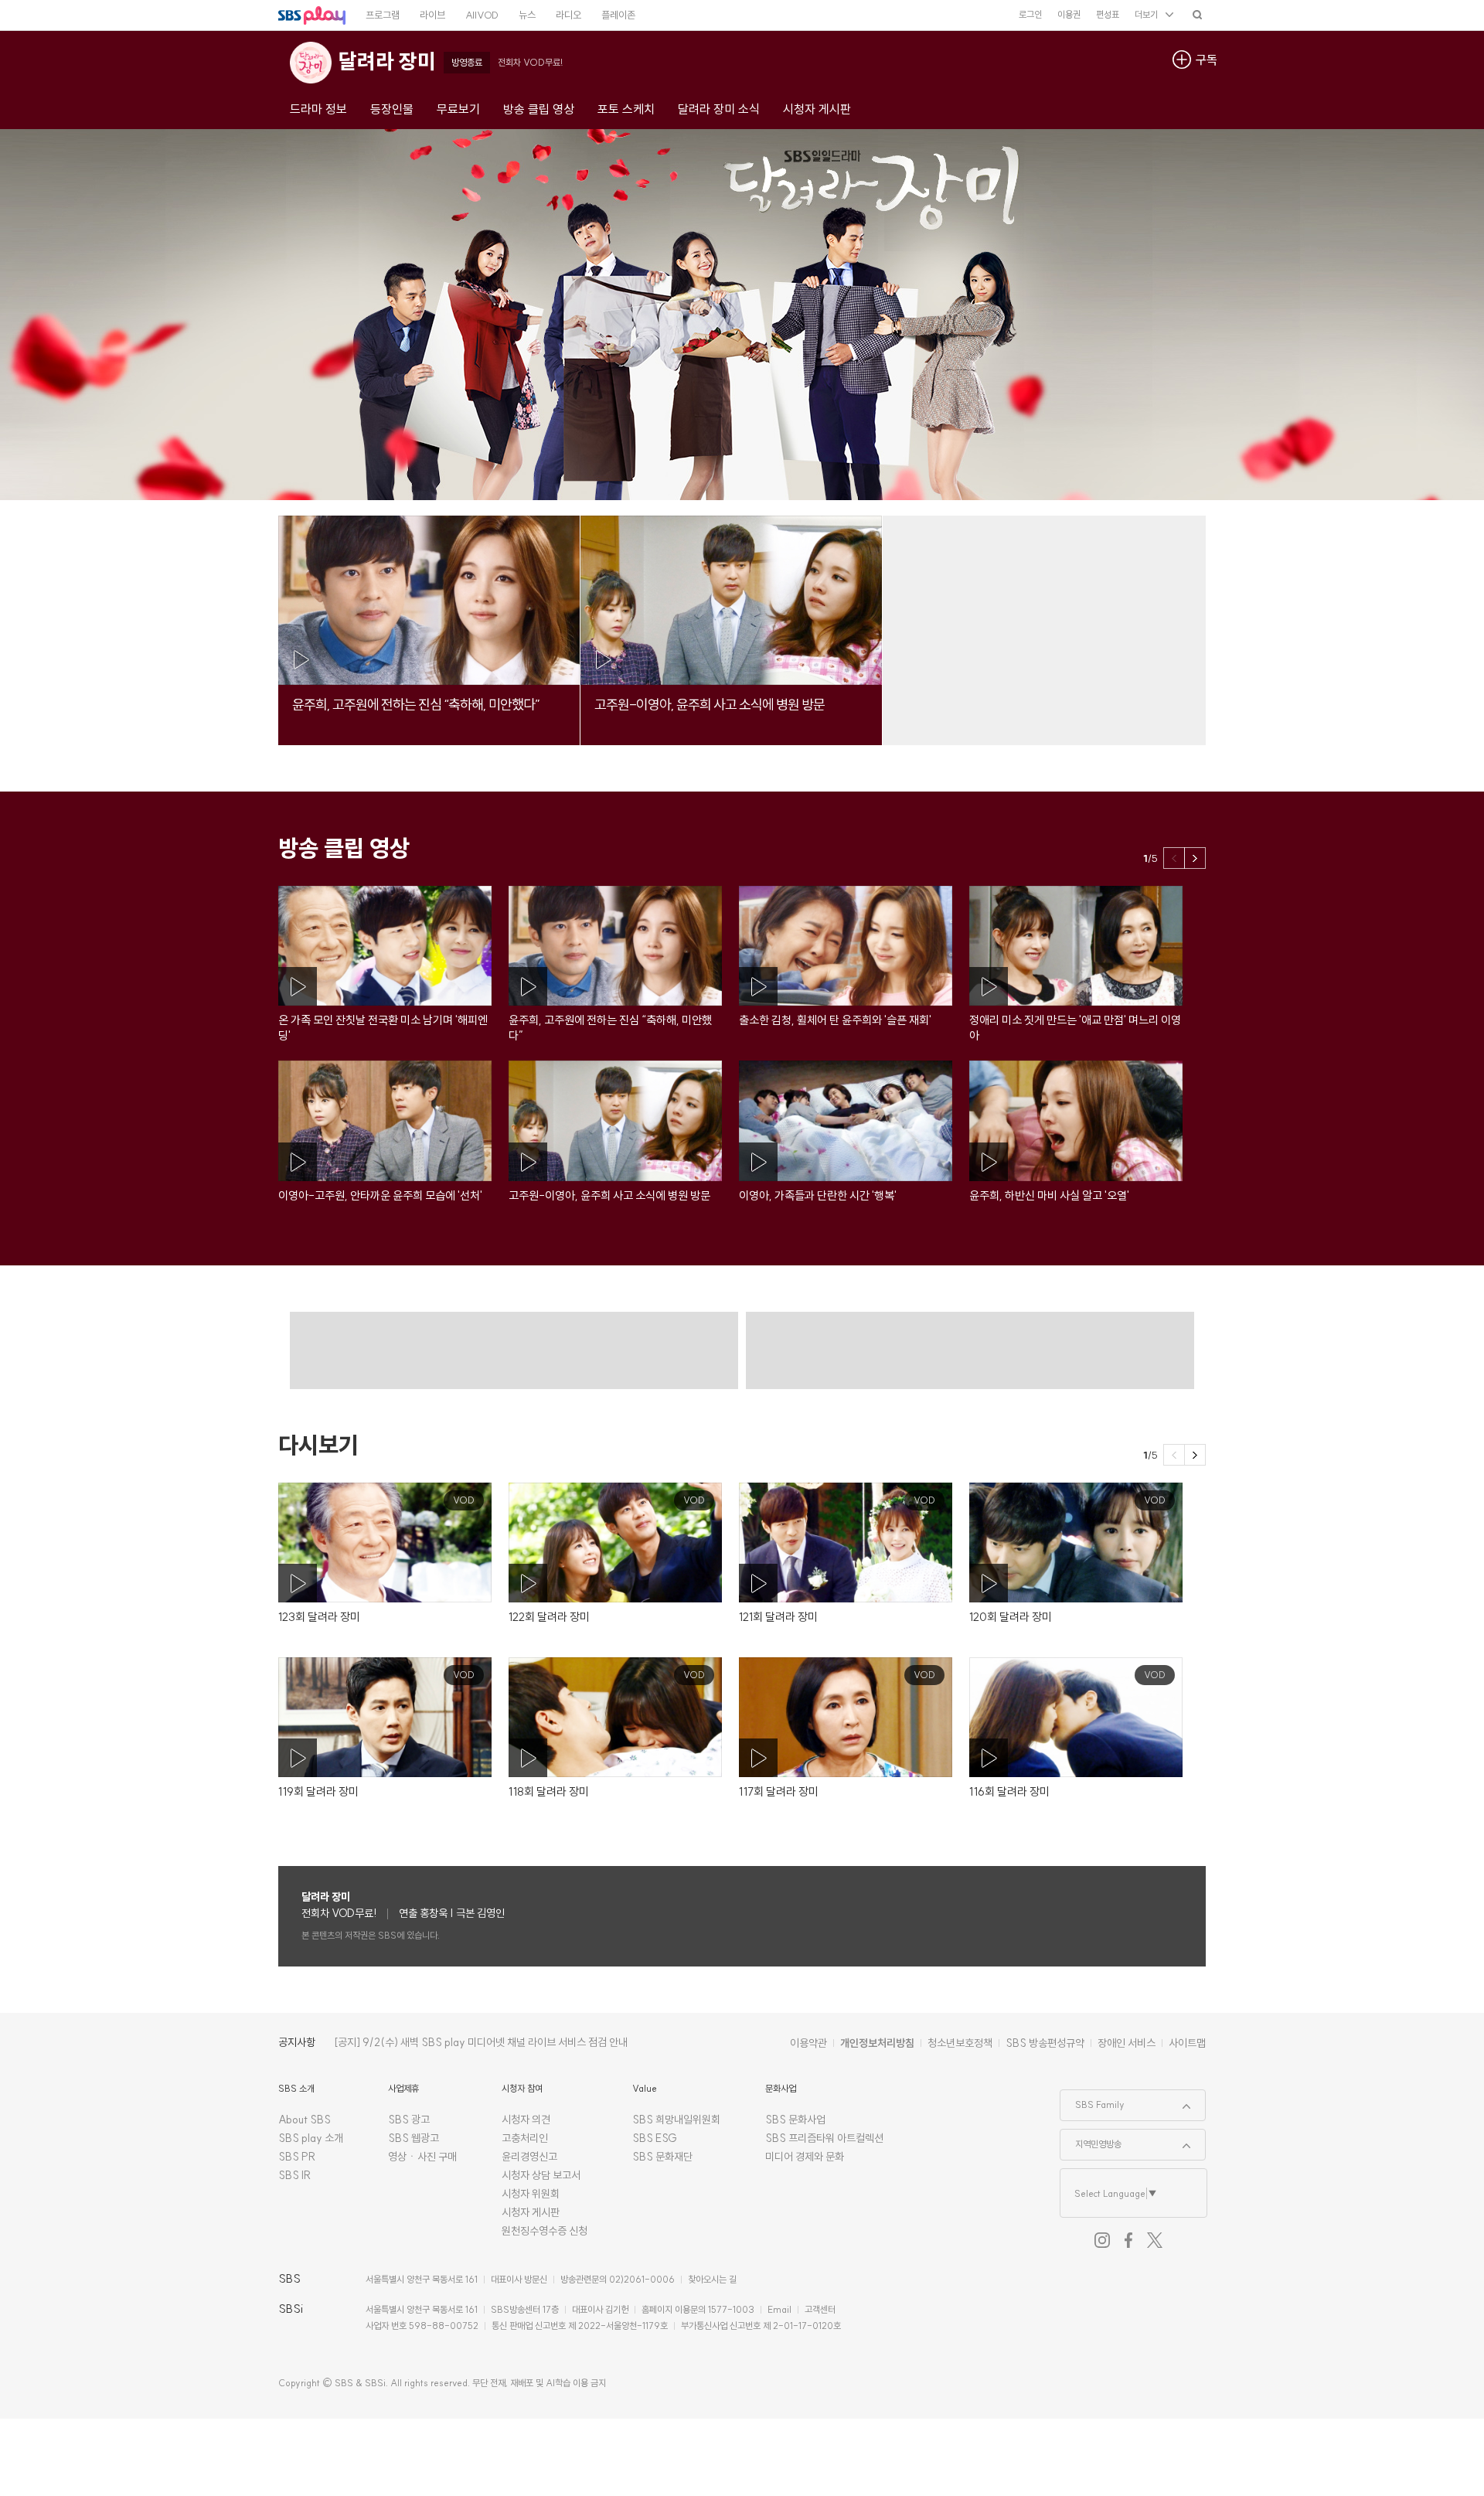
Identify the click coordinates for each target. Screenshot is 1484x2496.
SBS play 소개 (311, 2138)
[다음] (1195, 858)
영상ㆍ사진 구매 (422, 2157)
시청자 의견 (526, 2120)
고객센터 (820, 2309)
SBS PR (297, 2157)
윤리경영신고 (529, 2157)
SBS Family (1093, 2100)
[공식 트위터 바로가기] (1155, 2240)
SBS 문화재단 (662, 2157)
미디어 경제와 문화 (805, 2157)
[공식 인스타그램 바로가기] (1102, 2240)
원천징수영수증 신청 (545, 2231)
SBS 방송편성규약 (1045, 2043)
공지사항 (297, 2042)
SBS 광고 (409, 2120)
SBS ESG (655, 2138)
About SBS (305, 2120)
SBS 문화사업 (795, 2120)
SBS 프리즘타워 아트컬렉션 (824, 2138)
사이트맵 (1187, 2043)
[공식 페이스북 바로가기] (1128, 2240)
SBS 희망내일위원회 (676, 2120)
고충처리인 (525, 2138)
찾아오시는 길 (712, 2279)
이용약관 (808, 2043)
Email (779, 2309)
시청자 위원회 (531, 2194)
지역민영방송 (1091, 2140)
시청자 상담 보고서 (541, 2175)
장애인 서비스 (1127, 2043)
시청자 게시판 (531, 2212)
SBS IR (295, 2175)
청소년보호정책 (960, 2043)
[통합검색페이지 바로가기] (1197, 14)
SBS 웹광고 (414, 2138)
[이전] (1174, 858)
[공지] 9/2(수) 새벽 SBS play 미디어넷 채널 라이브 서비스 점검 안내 (481, 2042)
